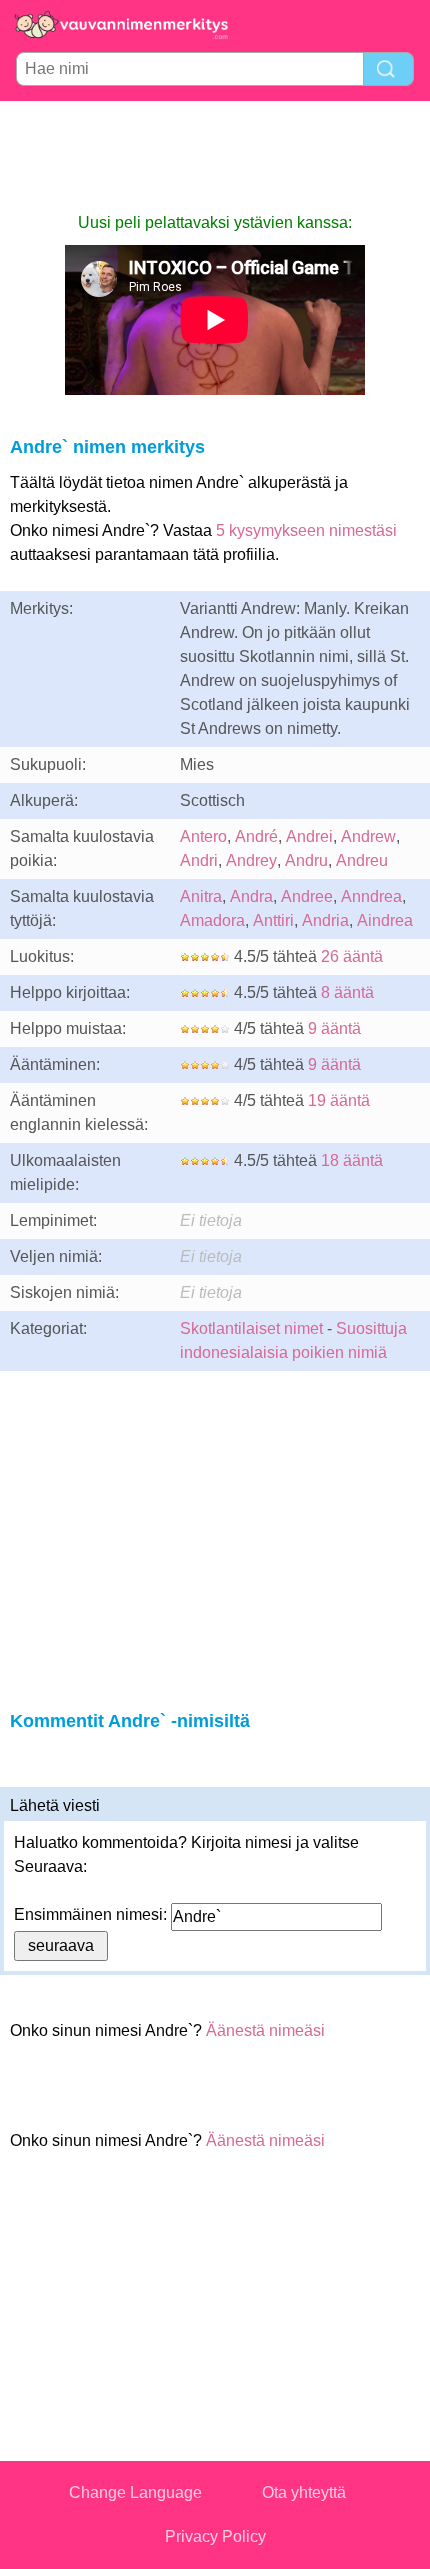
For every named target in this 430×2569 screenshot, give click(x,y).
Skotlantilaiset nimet (251, 1328)
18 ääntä (352, 1160)
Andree (307, 896)
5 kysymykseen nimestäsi (306, 530)
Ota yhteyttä (304, 2492)
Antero (203, 836)
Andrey (251, 860)
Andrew (368, 836)
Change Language (135, 2492)
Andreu (362, 860)
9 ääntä (334, 1028)
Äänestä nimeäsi (265, 2030)
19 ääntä (339, 1100)
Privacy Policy (215, 2536)
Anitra (201, 896)
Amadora (212, 920)
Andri (199, 860)
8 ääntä (347, 992)
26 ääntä (352, 956)
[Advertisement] (215, 156)
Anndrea (371, 896)
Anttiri (273, 920)
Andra (251, 896)
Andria (325, 920)
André (256, 836)
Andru (306, 860)
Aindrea (385, 920)
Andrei (309, 836)
